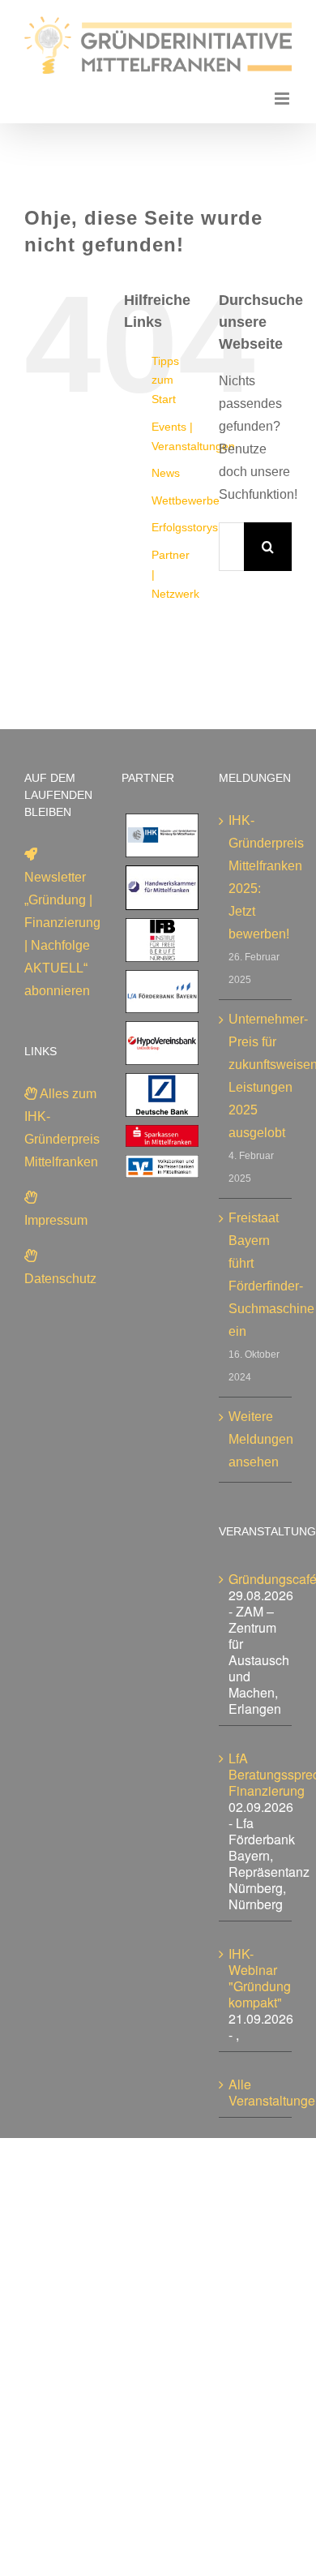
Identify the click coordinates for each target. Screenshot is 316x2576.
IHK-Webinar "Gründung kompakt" (260, 1978)
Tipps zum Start (165, 380)
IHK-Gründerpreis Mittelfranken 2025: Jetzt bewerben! (256, 877)
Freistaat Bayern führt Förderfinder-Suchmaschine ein (256, 1275)
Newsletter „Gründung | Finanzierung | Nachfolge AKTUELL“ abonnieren (62, 934)
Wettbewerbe (186, 500)
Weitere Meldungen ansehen (256, 1439)
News (166, 473)
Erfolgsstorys (185, 527)
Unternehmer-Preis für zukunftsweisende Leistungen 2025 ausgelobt (256, 1076)
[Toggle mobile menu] (283, 99)
